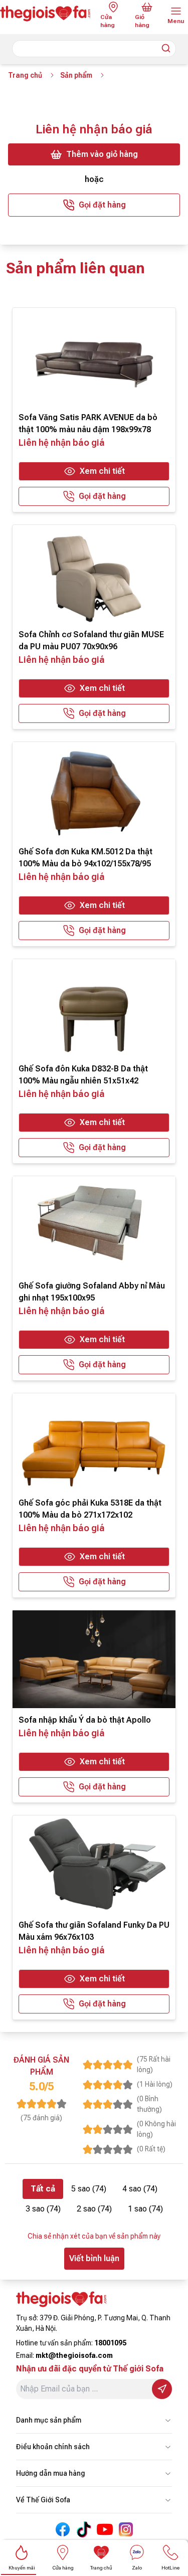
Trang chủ (25, 75)
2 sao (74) (94, 2209)
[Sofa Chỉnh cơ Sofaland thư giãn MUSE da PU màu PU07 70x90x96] (94, 574)
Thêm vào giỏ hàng (102, 154)
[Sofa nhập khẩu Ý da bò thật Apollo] (94, 1659)
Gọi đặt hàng (102, 205)
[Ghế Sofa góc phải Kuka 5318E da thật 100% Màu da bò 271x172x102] (94, 1442)
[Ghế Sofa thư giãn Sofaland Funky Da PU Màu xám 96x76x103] (94, 1864)
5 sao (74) (89, 2189)
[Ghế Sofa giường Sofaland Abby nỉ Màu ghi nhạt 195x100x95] (94, 1225)
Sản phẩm (76, 75)
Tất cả (43, 2189)
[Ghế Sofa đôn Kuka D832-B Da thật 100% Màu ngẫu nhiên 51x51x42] (94, 1008)
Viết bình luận (94, 2258)
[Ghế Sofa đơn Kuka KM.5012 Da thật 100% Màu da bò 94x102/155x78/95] (94, 791)
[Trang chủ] (46, 14)
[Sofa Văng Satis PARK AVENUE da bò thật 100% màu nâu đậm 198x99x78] (94, 357)
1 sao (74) (145, 2209)
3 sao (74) (43, 2209)
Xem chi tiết (102, 471)
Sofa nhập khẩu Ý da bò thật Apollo (85, 1720)
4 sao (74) (140, 2189)
